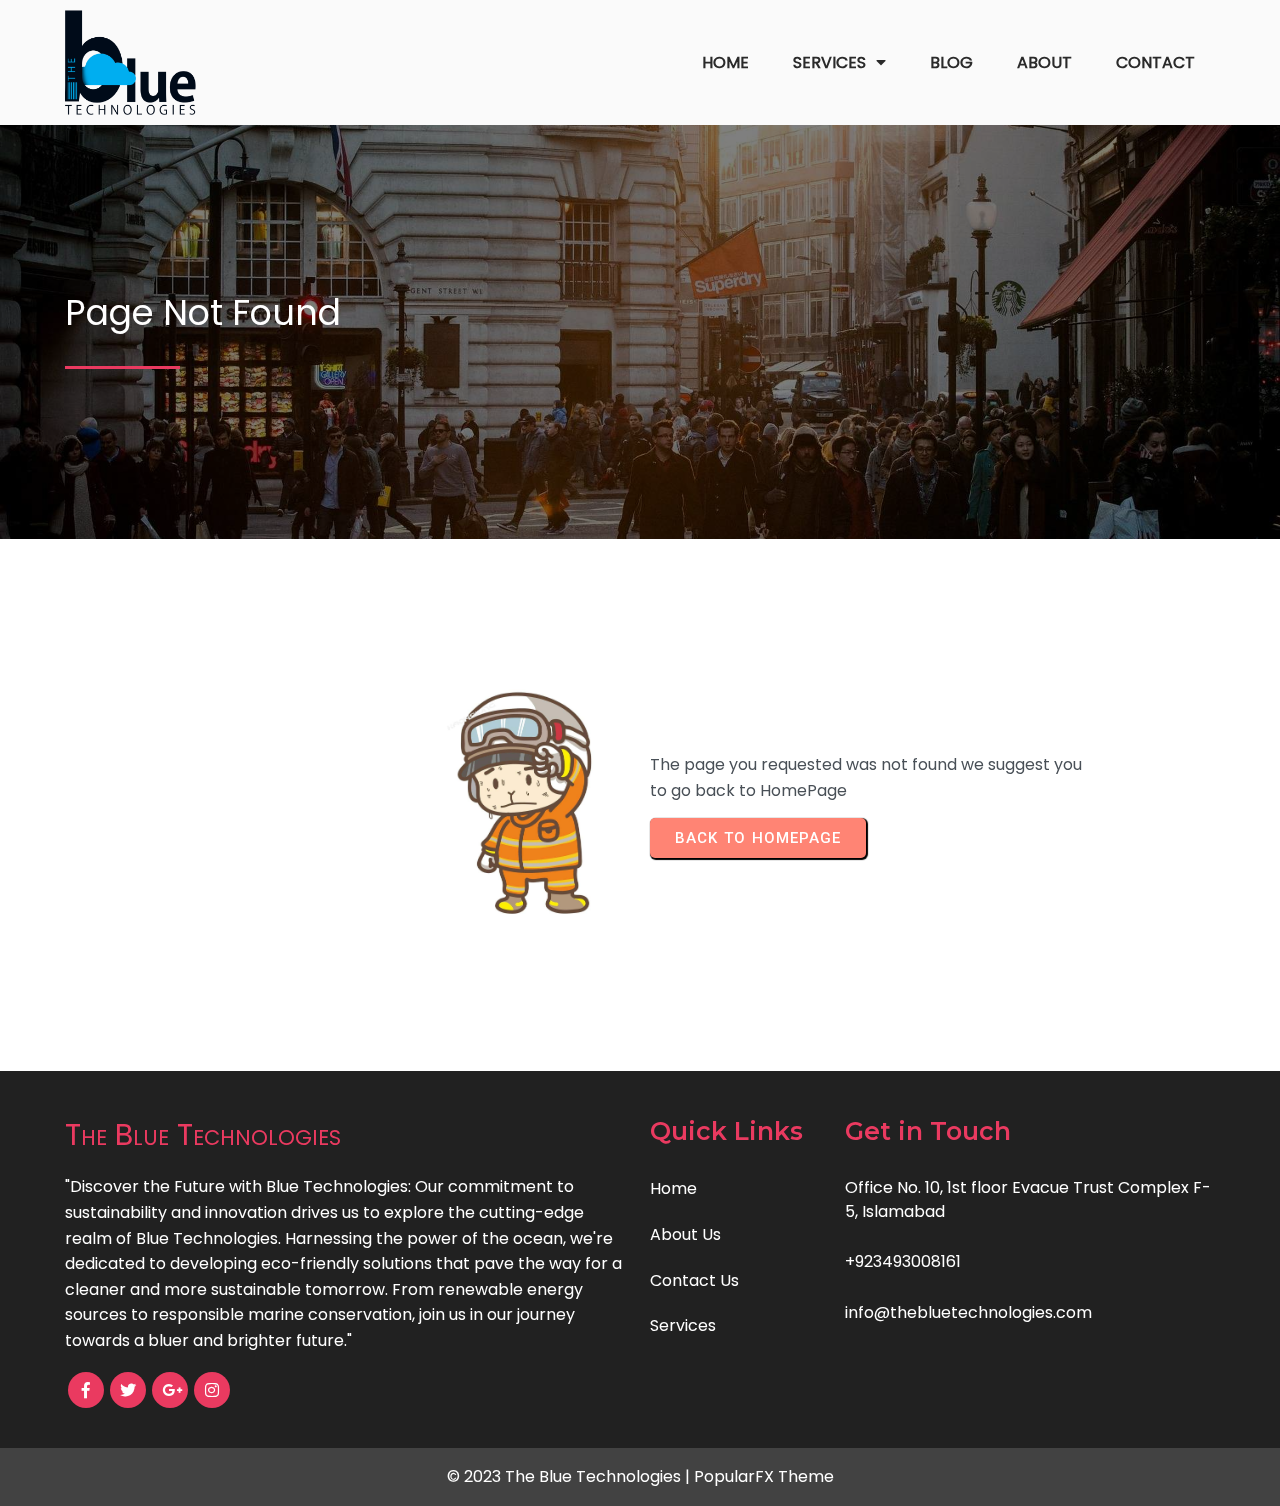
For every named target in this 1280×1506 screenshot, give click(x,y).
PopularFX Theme (764, 1476)
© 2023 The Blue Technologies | (570, 1476)
